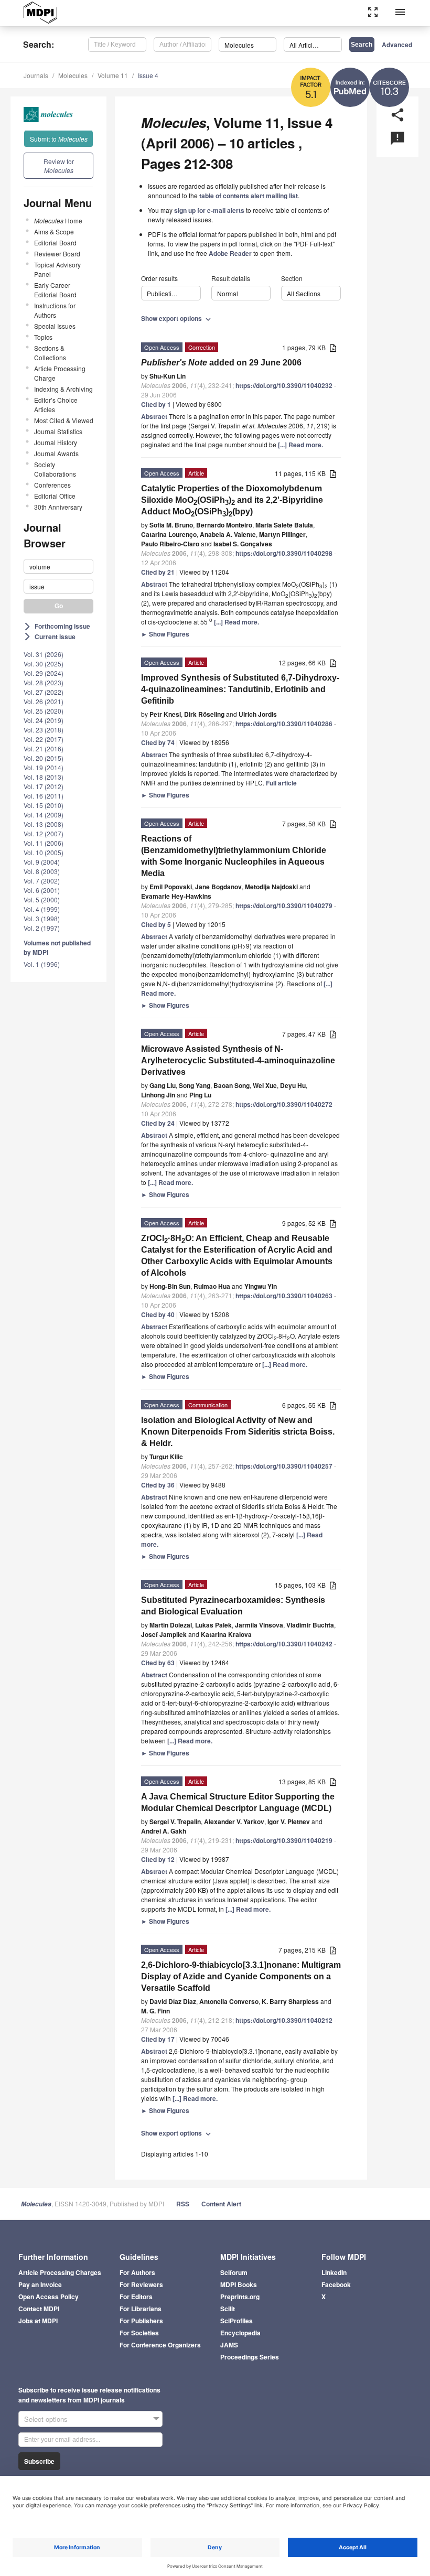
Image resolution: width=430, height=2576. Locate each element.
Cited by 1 (156, 404)
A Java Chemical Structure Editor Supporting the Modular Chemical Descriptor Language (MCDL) (238, 1802)
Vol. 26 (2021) (44, 701)
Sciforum (234, 2272)
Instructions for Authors (55, 310)
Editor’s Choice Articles (56, 405)
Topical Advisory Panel (57, 269)
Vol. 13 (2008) (44, 824)
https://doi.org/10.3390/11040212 (284, 2020)
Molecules (73, 75)
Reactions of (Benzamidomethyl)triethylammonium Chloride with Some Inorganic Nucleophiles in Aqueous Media (234, 856)
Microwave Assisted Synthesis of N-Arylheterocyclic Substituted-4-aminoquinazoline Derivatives (238, 1060)
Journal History (56, 442)
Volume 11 (113, 75)
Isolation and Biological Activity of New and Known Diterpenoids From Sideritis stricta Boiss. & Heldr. (238, 1432)
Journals (36, 75)
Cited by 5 (156, 924)
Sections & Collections (50, 353)
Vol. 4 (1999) (42, 909)
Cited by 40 (158, 1314)
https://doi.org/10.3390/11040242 (284, 1644)
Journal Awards (56, 453)
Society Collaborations (55, 469)
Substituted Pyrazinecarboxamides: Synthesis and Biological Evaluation (233, 1606)
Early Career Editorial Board (55, 290)
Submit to (59, 139)
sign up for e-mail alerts (209, 210)
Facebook (336, 2284)
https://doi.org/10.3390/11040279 (284, 906)
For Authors (137, 2272)
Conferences (52, 485)
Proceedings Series (250, 2357)
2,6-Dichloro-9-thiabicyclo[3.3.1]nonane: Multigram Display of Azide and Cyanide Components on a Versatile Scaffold (241, 1976)
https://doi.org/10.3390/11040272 (284, 1104)
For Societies (139, 2333)
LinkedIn (334, 2272)
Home (58, 220)
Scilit (228, 2309)
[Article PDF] (333, 348)
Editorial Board (55, 242)
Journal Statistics (58, 431)
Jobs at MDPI (38, 2321)
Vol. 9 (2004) (42, 862)
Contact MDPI (39, 2309)
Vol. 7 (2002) (42, 881)
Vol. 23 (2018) (44, 730)
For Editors (136, 2297)
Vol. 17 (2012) (44, 786)
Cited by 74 (158, 742)
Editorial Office (55, 496)
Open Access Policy (49, 2297)
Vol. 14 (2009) (44, 815)
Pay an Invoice (40, 2284)
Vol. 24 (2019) (44, 720)
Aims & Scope (54, 231)
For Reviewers (141, 2284)
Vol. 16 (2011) (44, 796)
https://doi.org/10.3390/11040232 (284, 385)
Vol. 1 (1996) (42, 964)
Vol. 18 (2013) (44, 777)
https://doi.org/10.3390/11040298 (284, 553)
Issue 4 (148, 75)
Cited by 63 (158, 1663)
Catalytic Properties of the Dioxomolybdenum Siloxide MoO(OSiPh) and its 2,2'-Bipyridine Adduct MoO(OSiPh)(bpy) (232, 501)
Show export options (177, 318)
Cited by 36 (158, 1485)
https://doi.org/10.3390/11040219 (284, 1840)
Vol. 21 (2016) (44, 748)
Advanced (397, 45)
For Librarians (141, 2309)
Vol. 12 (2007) (44, 833)
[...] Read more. (300, 445)
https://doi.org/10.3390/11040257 (284, 1466)
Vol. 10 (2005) (44, 852)
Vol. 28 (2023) (44, 682)
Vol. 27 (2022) (44, 692)
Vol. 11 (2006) (44, 843)
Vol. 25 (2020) (44, 711)
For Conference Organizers (160, 2345)
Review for (59, 166)
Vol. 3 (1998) (42, 918)
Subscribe (39, 2461)
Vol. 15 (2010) (44, 805)
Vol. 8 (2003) (42, 871)
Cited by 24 (158, 1123)
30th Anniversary (58, 507)
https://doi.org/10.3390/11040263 (284, 1296)
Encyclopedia (240, 2333)
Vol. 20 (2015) (44, 758)
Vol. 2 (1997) (42, 928)
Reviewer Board (57, 254)
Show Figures (165, 634)
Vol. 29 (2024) (44, 673)
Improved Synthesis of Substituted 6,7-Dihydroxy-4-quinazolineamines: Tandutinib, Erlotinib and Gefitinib (240, 689)
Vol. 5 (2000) (42, 899)
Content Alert (221, 2204)
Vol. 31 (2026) (44, 654)
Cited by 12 (158, 1859)
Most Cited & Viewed (64, 420)
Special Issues (55, 326)
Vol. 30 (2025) (44, 664)
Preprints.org (240, 2297)
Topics (43, 337)
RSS (183, 2204)
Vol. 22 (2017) (44, 739)
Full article (281, 783)
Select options (46, 2419)
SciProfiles (236, 2321)
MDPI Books (239, 2284)
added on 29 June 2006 (221, 363)
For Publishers (141, 2321)
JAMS (229, 2345)
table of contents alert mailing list (249, 196)
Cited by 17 (158, 2039)
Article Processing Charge (60, 373)
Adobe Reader (230, 253)
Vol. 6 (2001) (42, 890)
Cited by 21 (158, 572)
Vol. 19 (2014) (44, 767)
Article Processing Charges (60, 2272)
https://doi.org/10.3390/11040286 (284, 724)
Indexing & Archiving (63, 389)
